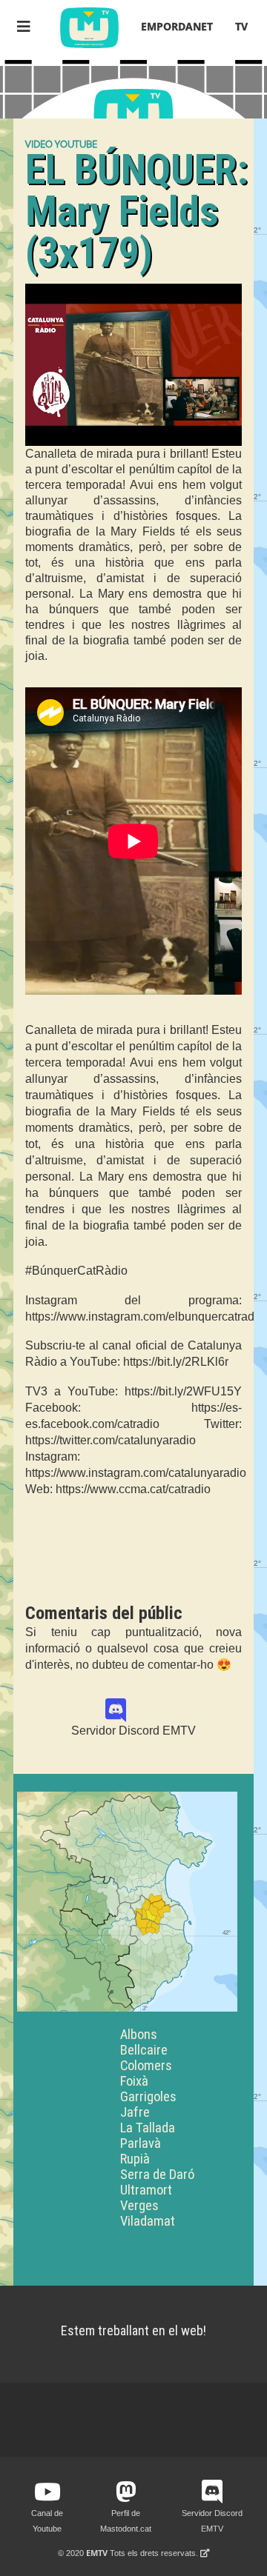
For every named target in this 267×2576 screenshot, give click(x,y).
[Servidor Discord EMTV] (133, 1711)
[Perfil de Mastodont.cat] (126, 2492)
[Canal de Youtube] (47, 2492)
